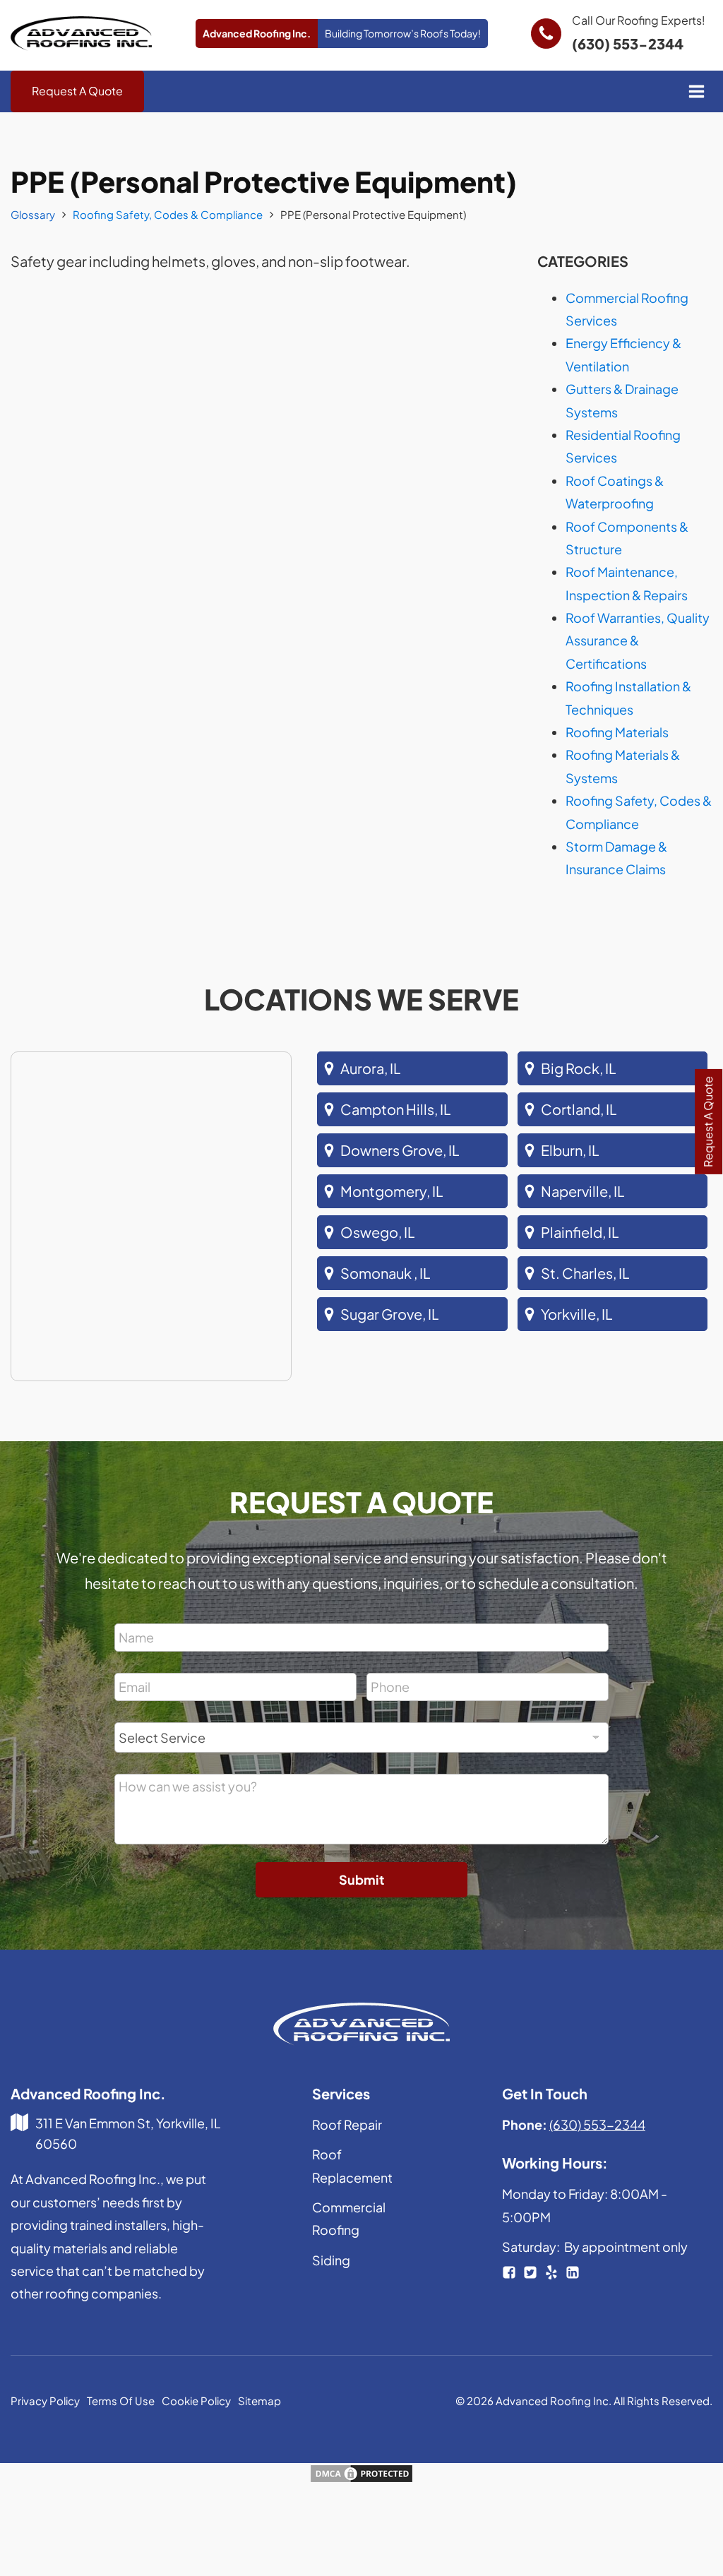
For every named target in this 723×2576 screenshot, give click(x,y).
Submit (361, 1879)
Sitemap (259, 2401)
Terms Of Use (121, 2401)
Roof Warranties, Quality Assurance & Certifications (638, 640)
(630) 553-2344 (628, 43)
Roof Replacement (352, 2165)
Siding (331, 2260)
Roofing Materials (617, 732)
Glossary (33, 214)
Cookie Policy (196, 2401)
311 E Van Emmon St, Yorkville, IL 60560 (128, 2133)
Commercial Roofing (349, 2218)
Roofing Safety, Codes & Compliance (168, 214)
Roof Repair (347, 2124)
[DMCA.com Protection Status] (361, 2478)
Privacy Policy (45, 2401)
